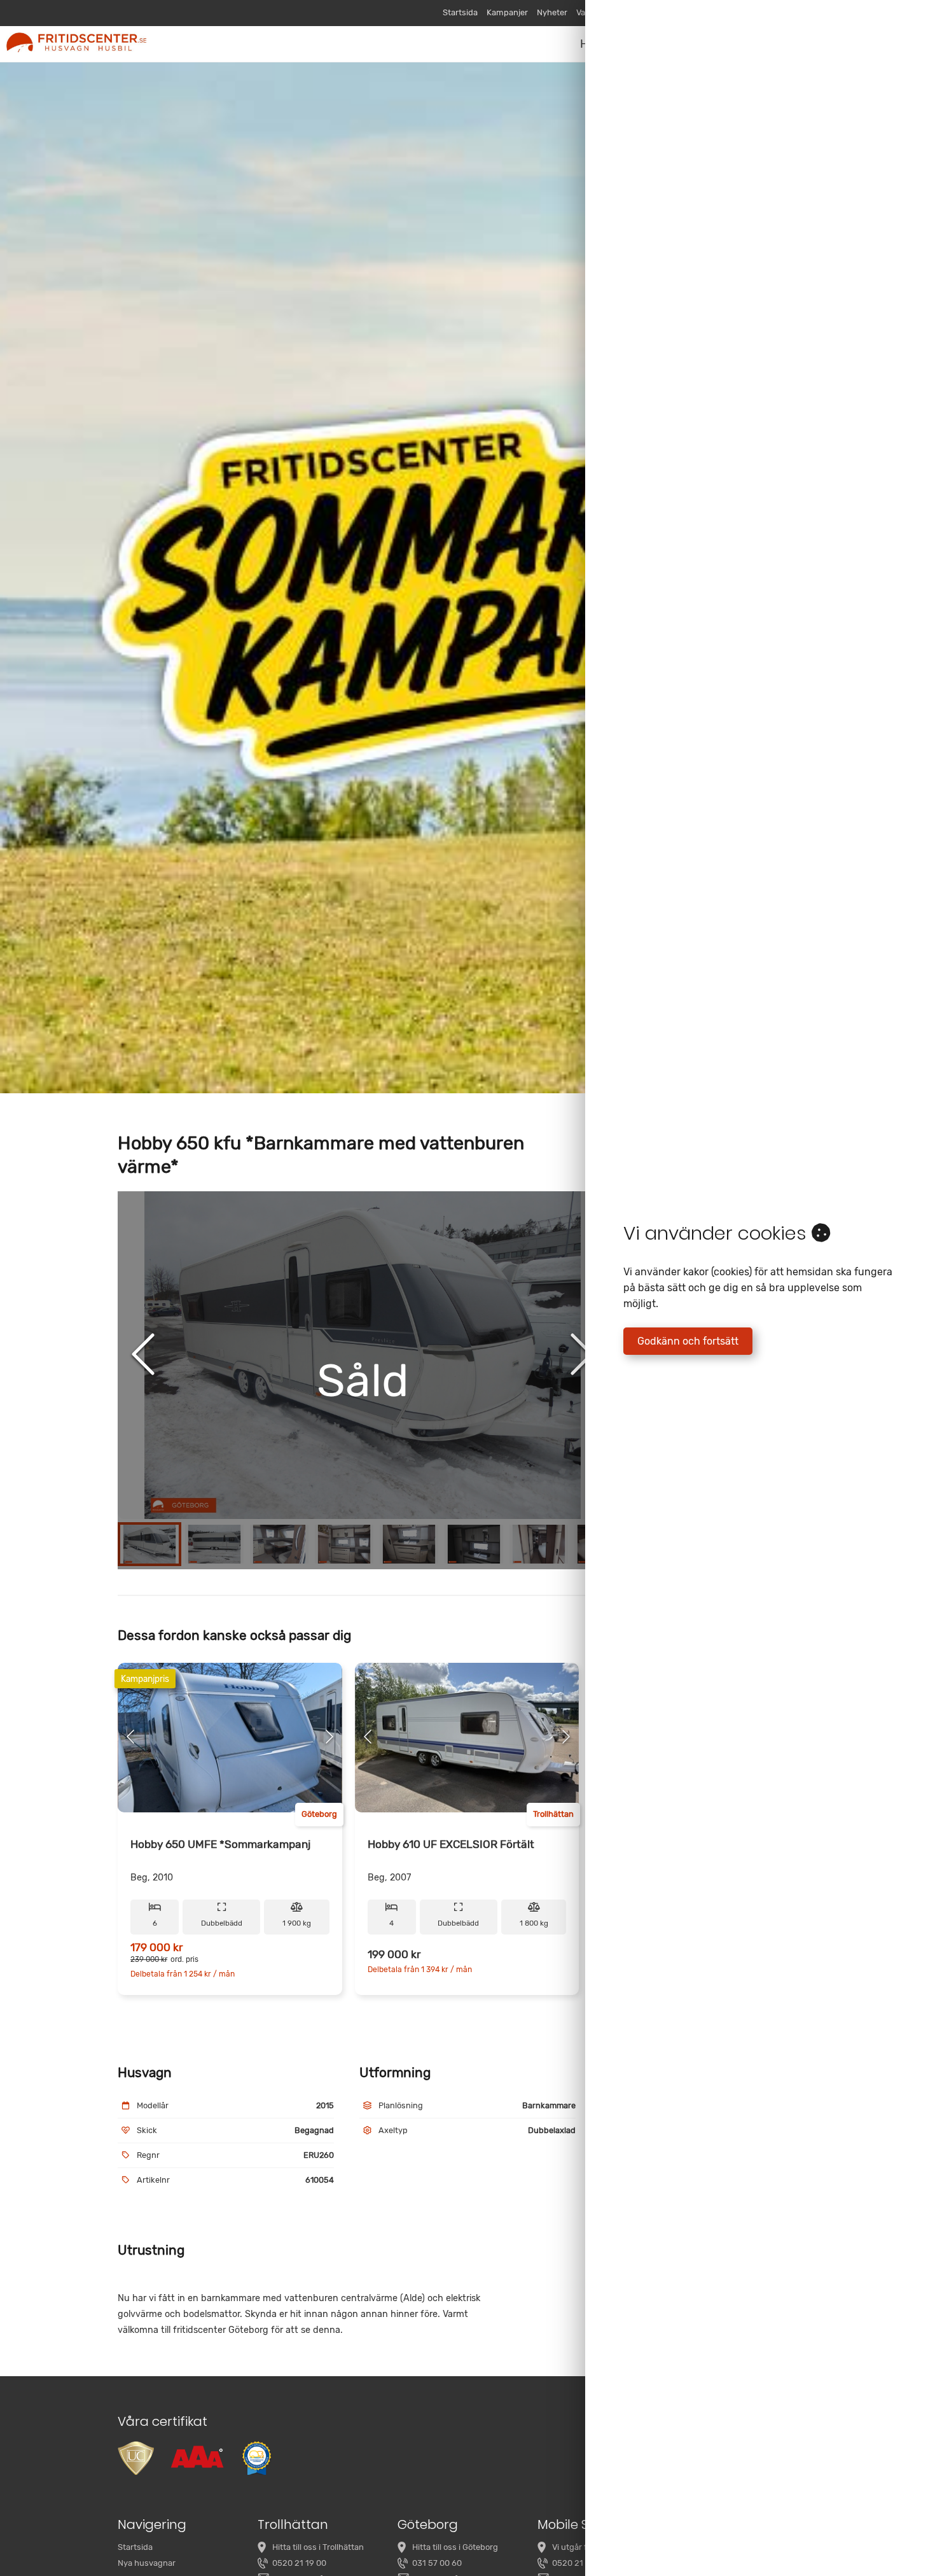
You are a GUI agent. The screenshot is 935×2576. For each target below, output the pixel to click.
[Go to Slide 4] (344, 1544)
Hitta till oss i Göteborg (455, 2547)
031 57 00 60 (437, 2563)
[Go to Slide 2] (214, 1544)
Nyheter (552, 12)
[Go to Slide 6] (474, 1544)
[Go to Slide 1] (149, 1544)
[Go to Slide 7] (539, 1544)
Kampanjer (507, 12)
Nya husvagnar (147, 2563)
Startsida (460, 12)
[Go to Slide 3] (279, 1544)
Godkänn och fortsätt (688, 1341)
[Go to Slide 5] (409, 1544)
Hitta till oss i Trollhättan (318, 2547)
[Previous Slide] (143, 1355)
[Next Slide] (582, 1355)
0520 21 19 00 (299, 2563)
